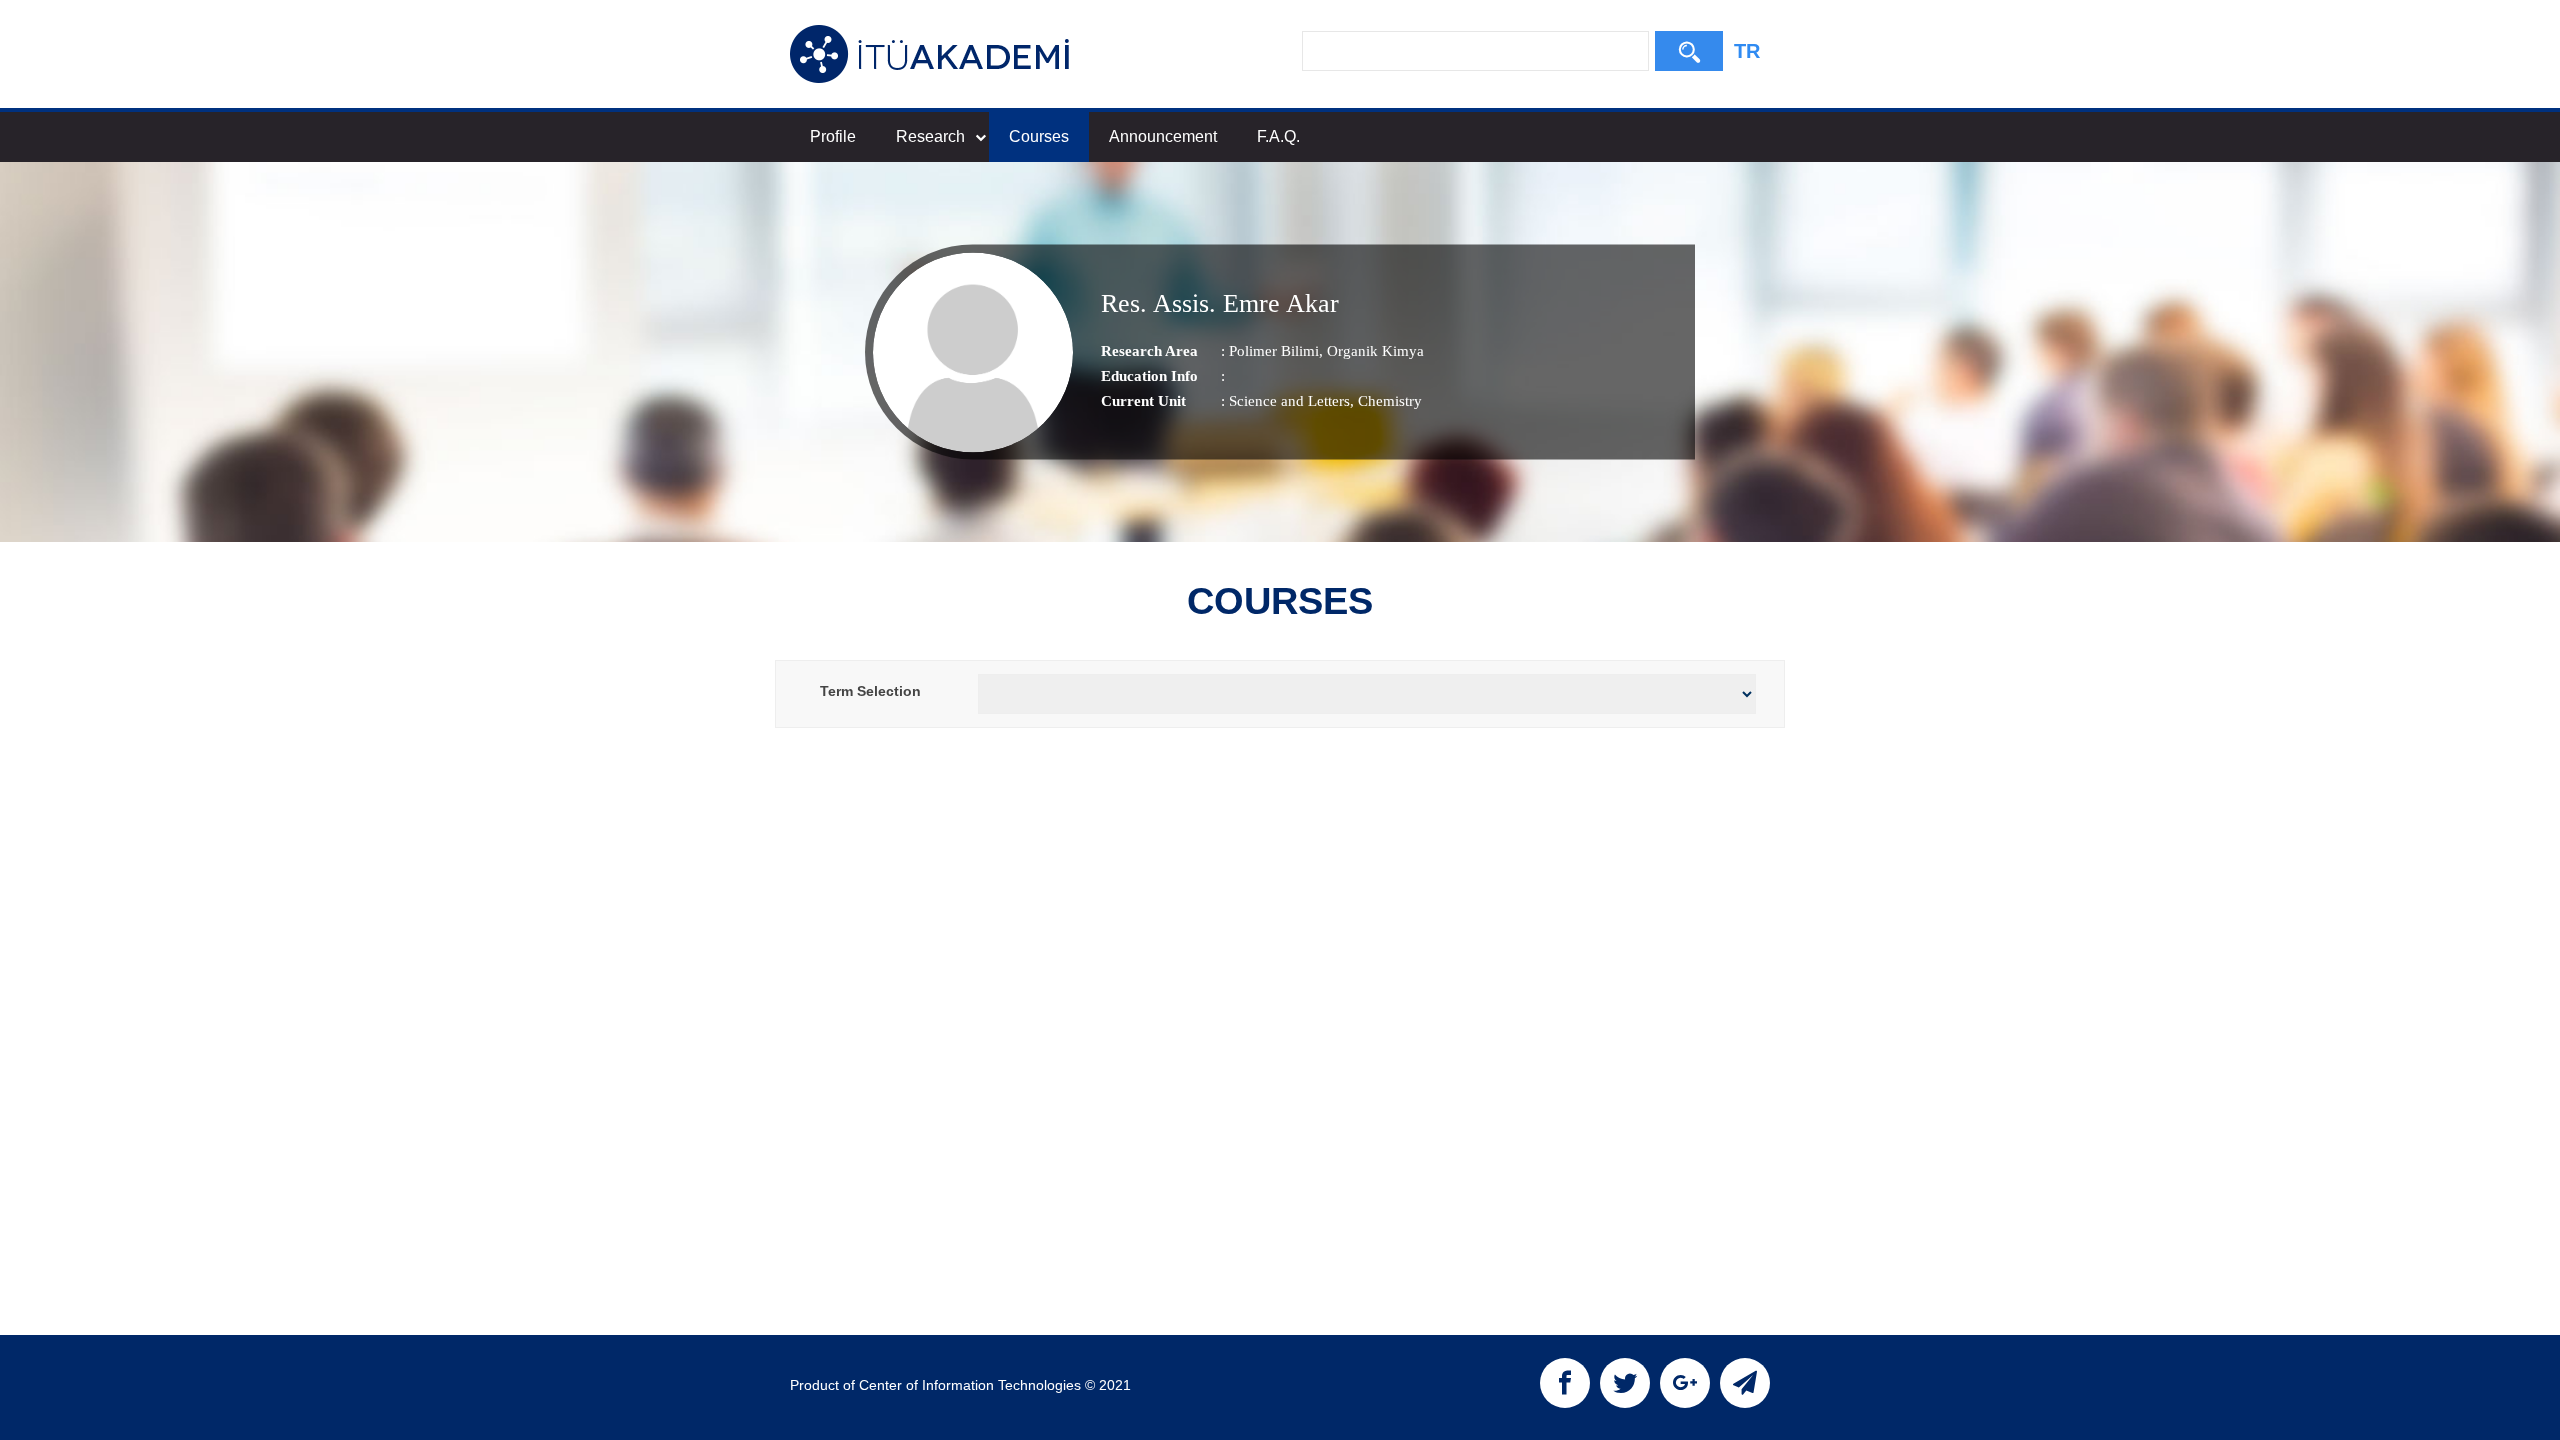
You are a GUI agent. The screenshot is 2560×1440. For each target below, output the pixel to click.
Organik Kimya (1373, 351)
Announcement (1163, 136)
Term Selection (870, 691)
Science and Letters (1289, 401)
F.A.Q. (1278, 136)
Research (930, 136)
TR (1747, 51)
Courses (1039, 136)
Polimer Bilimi (1274, 351)
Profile (833, 136)
